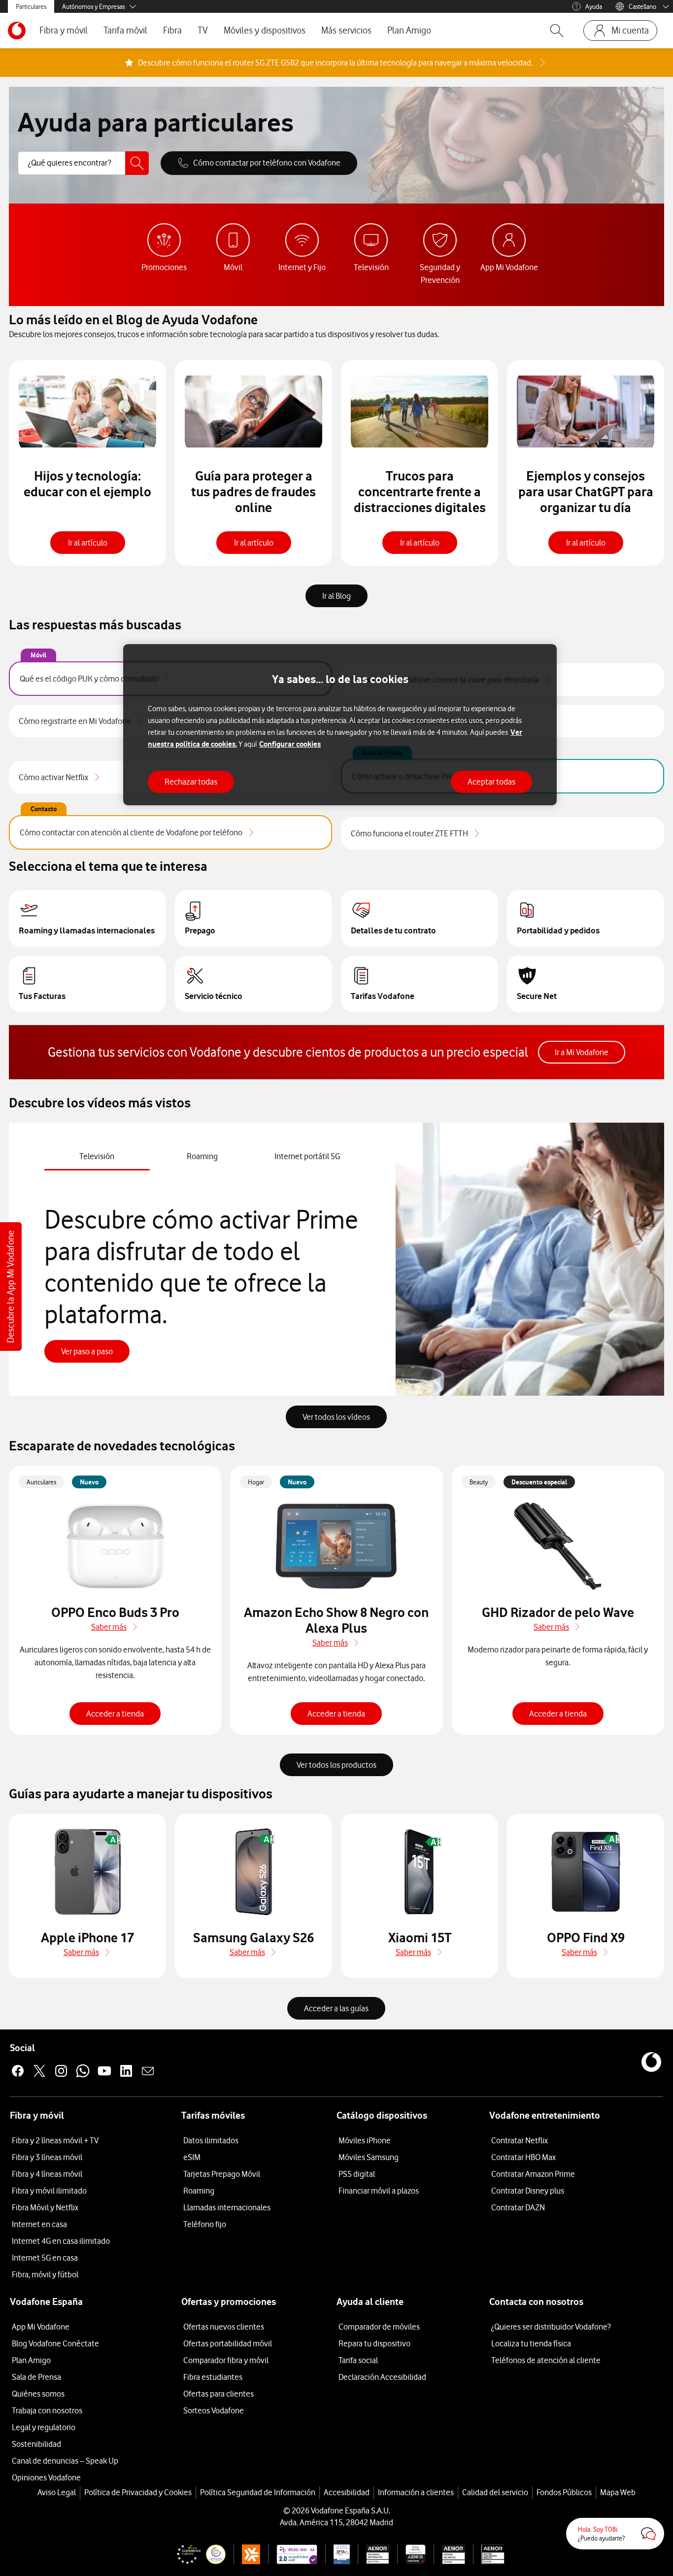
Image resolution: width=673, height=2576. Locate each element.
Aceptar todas (491, 781)
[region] (340, 725)
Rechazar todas (191, 781)
